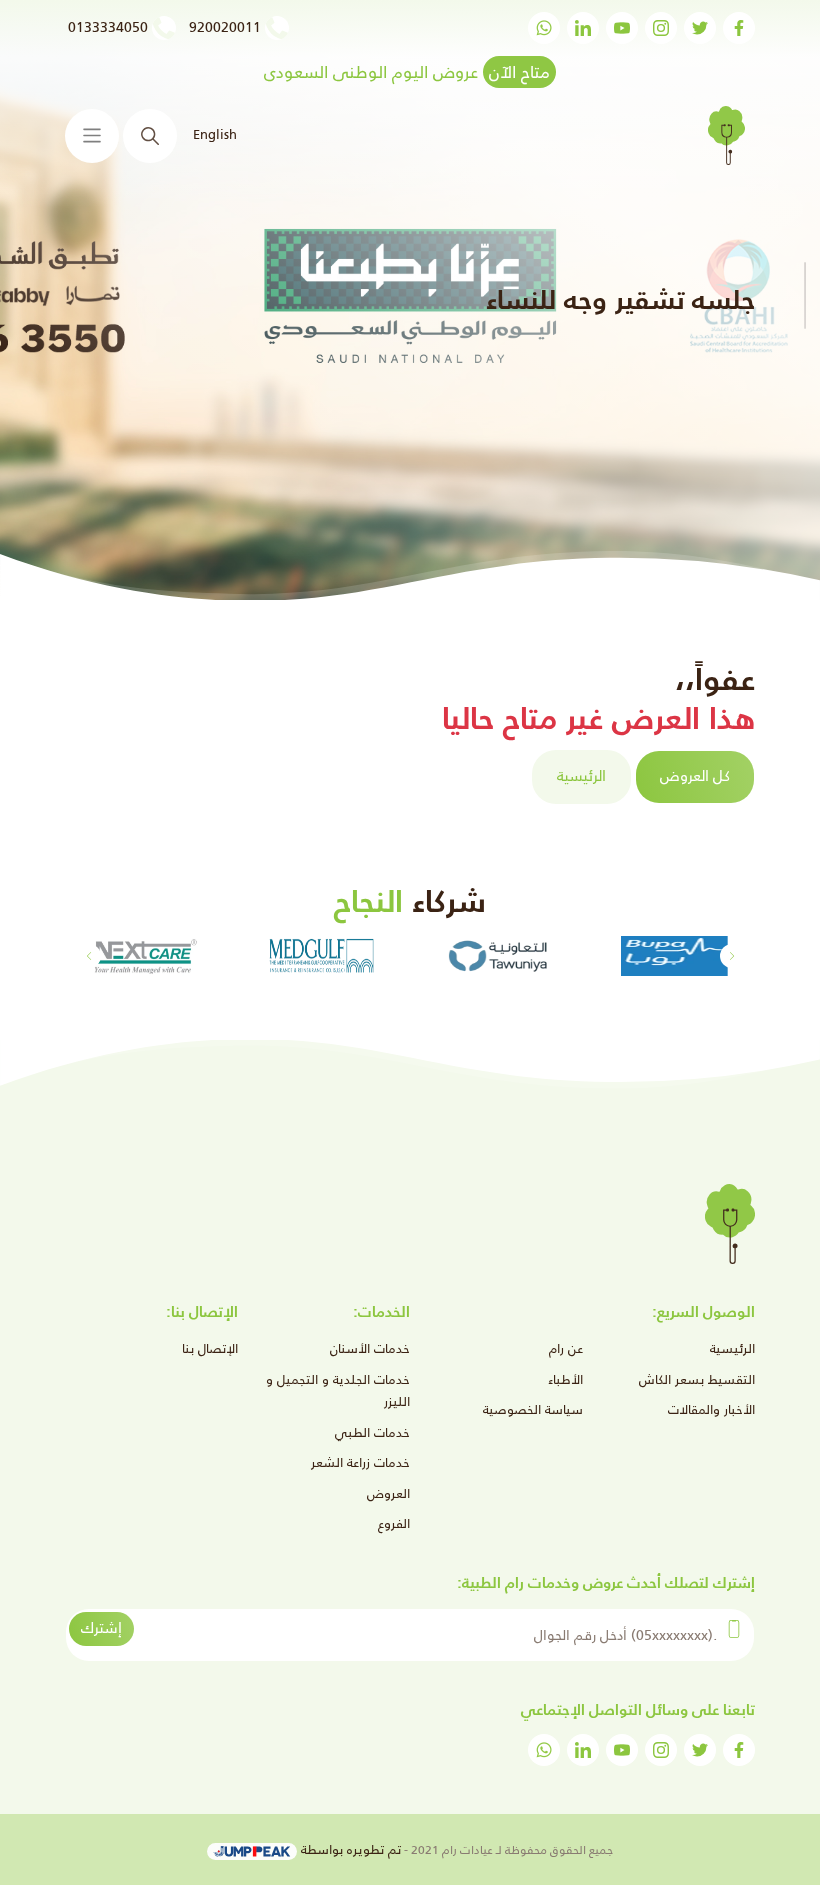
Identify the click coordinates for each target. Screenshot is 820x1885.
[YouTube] (622, 28)
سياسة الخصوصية (533, 1409)
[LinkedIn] (583, 28)
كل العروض (695, 775)
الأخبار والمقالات (711, 1409)
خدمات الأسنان (370, 1348)
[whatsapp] (544, 28)
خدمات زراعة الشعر (360, 1462)
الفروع (394, 1523)
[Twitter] (700, 28)
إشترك (101, 1627)
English (215, 134)
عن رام (566, 1348)
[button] (88, 956)
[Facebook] (739, 28)
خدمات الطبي (372, 1432)
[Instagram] (661, 28)
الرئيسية (581, 775)
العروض (388, 1493)
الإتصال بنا (210, 1348)
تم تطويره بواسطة (349, 1849)
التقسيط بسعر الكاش (697, 1379)
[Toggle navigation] (92, 136)
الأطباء (565, 1379)
